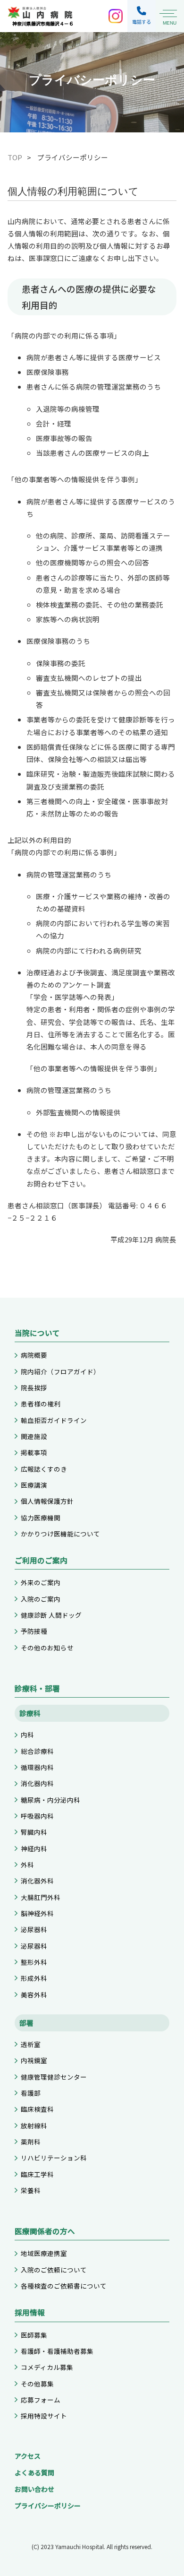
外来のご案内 (41, 1582)
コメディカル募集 (47, 2367)
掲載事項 (34, 1452)
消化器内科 (37, 1783)
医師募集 (34, 2335)
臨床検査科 (37, 2109)
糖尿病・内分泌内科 (50, 1800)
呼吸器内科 (37, 1816)
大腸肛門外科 (41, 1897)
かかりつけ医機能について (60, 1534)
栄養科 (31, 2190)
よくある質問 (34, 2472)
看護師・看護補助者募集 (57, 2351)
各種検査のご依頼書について (64, 2286)
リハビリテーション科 (54, 2158)
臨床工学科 (37, 2174)
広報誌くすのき (44, 1469)
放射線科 (34, 2125)
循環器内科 (37, 1767)
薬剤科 (31, 2142)
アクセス (28, 2456)
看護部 (31, 2093)
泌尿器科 (34, 1929)
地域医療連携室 (44, 2253)
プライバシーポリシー (48, 2506)
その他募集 (37, 2384)
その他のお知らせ (47, 1648)
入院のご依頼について (54, 2270)
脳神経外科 (37, 1913)
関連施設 (34, 1436)
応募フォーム (41, 2400)
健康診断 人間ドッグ (51, 1615)
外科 (27, 1865)
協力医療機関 (41, 1518)
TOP (15, 157)
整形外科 (34, 1962)
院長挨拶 (34, 1388)
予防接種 (34, 1631)
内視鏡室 (34, 2060)
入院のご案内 (41, 1599)
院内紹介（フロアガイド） (60, 1371)
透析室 (31, 2044)
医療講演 (34, 1485)
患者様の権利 (41, 1404)
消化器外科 (37, 1881)
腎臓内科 (34, 1832)
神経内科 (34, 1848)
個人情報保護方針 (47, 1501)
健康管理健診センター (54, 2077)
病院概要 (34, 1355)
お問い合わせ (34, 2489)
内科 (27, 1735)
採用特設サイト (44, 2416)
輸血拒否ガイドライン (54, 1420)
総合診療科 (37, 1751)
